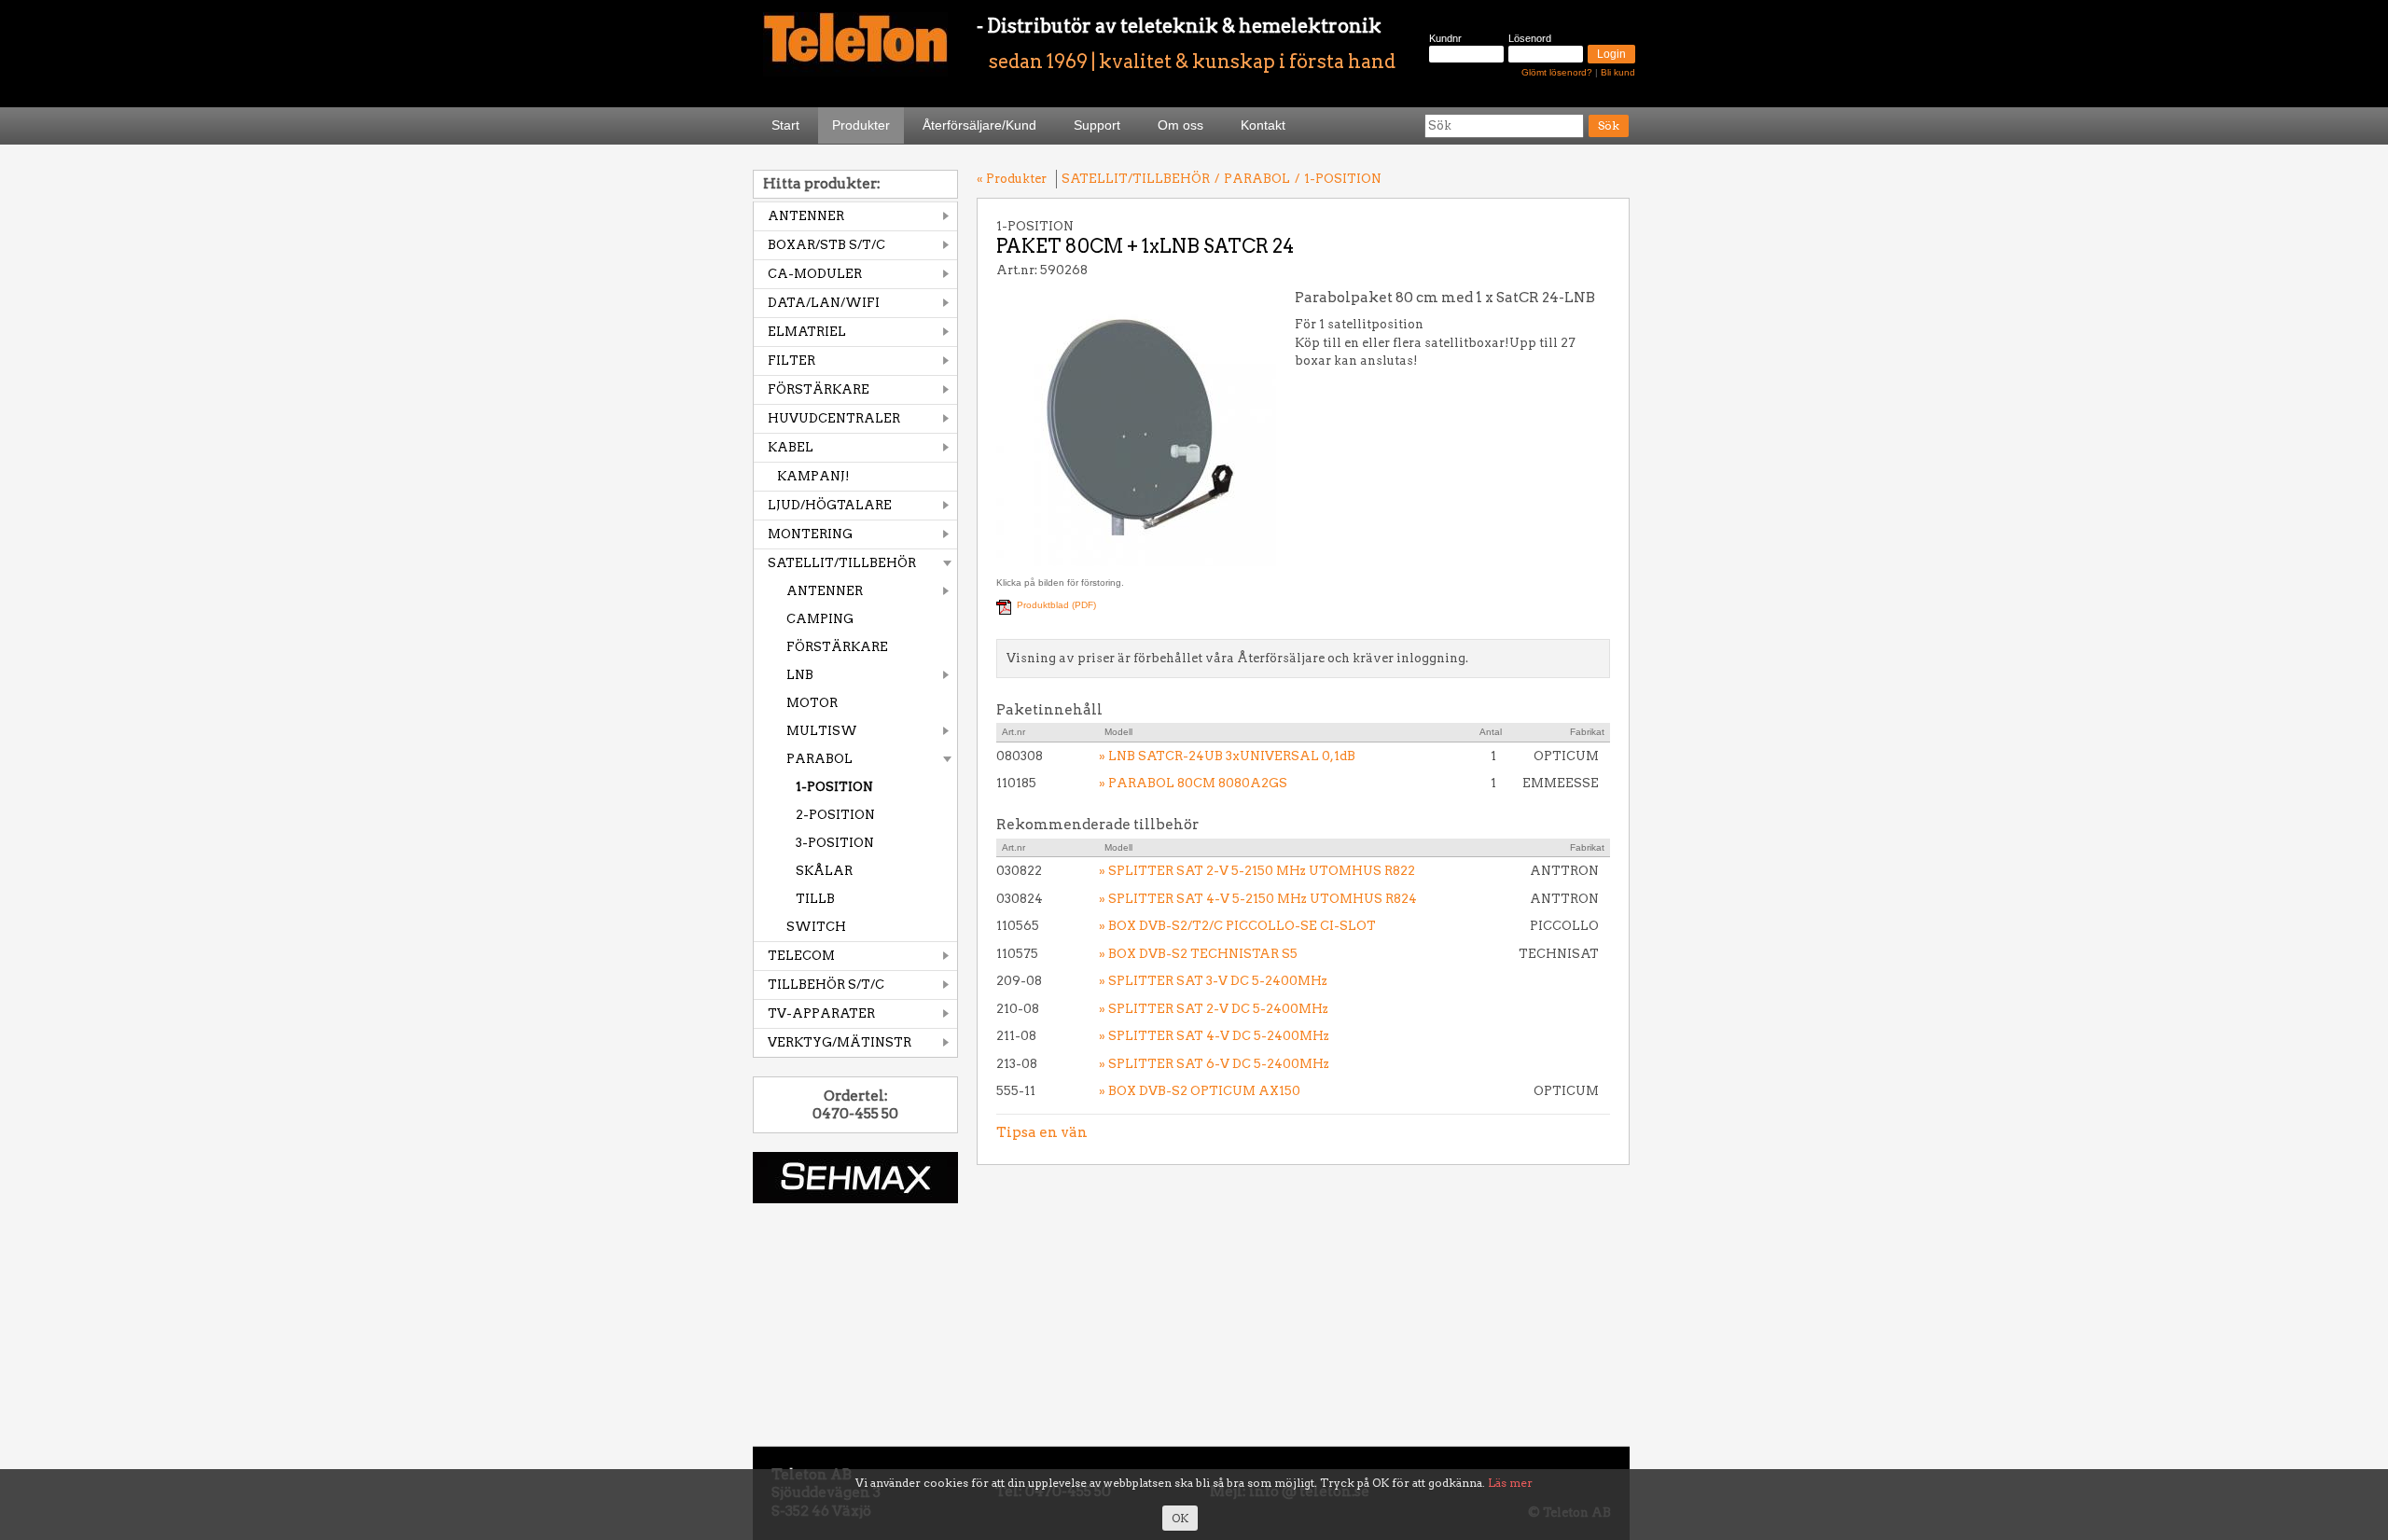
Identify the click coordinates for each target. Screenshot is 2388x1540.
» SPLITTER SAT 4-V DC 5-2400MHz (1214, 1036)
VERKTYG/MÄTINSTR (840, 1042)
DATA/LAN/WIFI (824, 303)
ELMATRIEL (807, 332)
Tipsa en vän (1042, 1132)
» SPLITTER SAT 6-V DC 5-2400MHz (1214, 1064)
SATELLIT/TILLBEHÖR (842, 563)
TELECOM (801, 956)
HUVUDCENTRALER (834, 418)
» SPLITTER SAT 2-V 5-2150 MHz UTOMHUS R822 (1257, 871)
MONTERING (810, 534)
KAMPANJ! (813, 476)
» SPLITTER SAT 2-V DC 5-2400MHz (1214, 1009)
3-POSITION (835, 843)
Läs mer (1510, 1483)
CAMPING (820, 619)
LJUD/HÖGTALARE (830, 505)
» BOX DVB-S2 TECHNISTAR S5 (1198, 954)
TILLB (815, 899)
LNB (800, 675)
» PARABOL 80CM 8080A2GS (1193, 783)
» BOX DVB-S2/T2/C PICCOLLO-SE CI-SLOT (1237, 926)
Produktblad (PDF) (1056, 605)
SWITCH (816, 927)
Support (1097, 125)
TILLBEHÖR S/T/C (826, 985)
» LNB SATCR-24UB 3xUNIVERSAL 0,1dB (1227, 756)
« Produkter (1012, 179)
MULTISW (822, 731)
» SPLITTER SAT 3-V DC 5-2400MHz (1213, 981)
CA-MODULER (815, 274)
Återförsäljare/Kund (979, 125)
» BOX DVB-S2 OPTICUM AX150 (1200, 1091)
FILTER (791, 361)
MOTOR (812, 703)
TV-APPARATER (821, 1013)
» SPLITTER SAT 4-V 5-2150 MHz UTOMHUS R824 (1258, 899)
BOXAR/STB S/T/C (826, 245)
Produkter (861, 125)
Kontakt (1263, 125)
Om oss (1180, 125)
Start (785, 125)
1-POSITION (834, 787)
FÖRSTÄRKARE (819, 389)
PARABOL (819, 759)
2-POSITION (835, 815)
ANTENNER (806, 216)
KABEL (791, 447)
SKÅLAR (824, 871)
